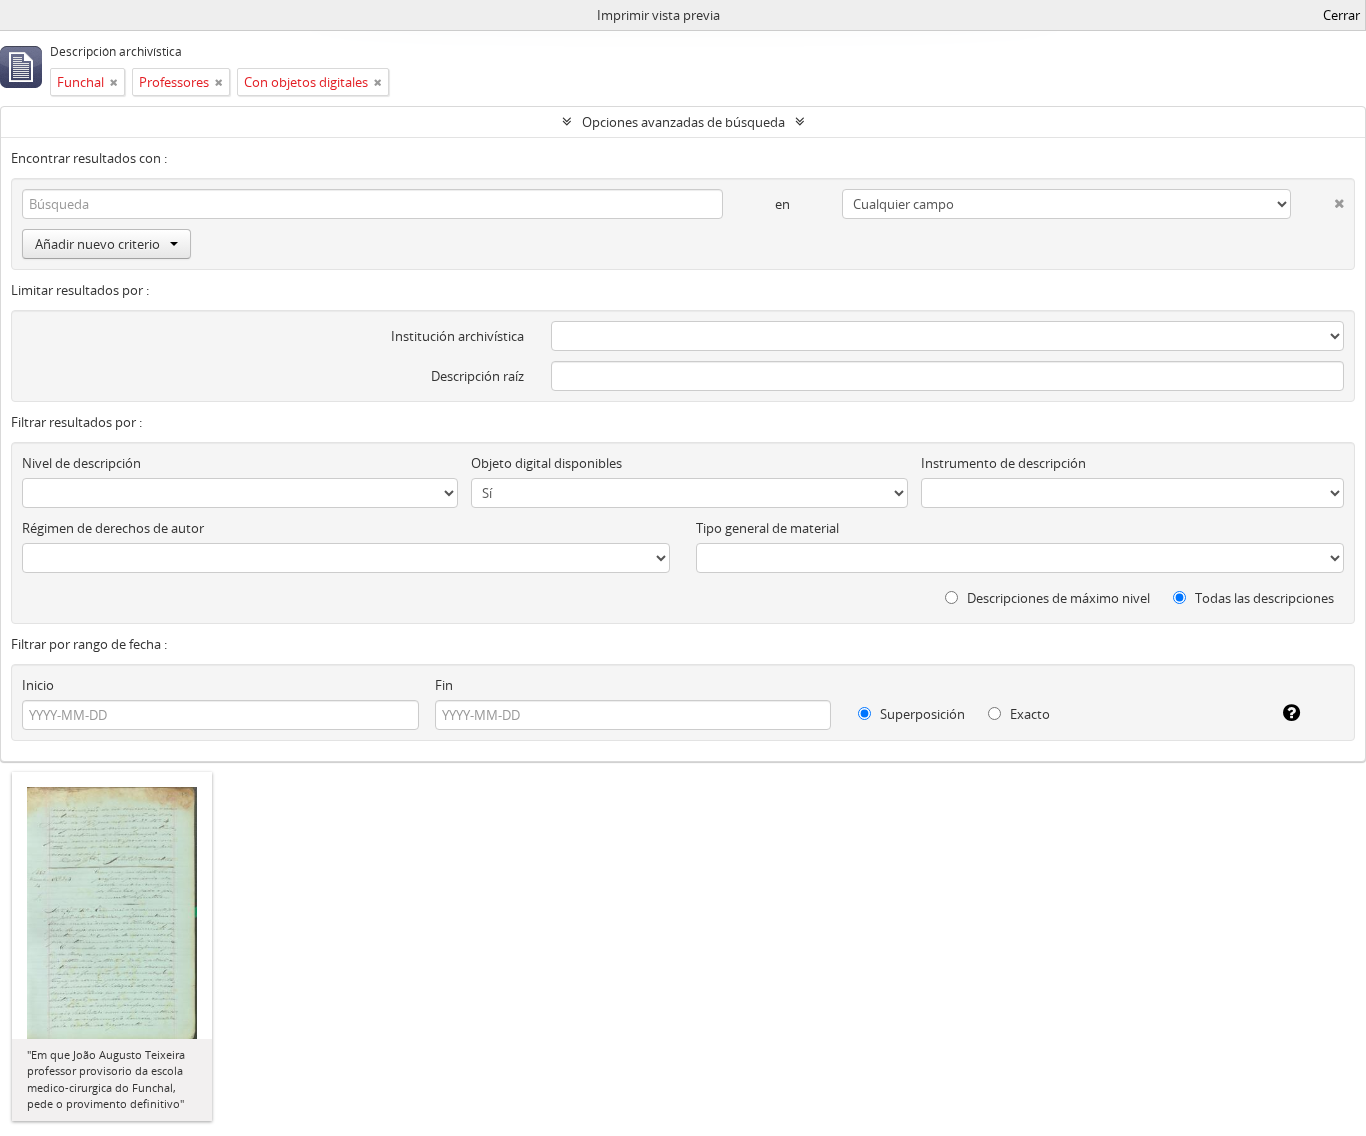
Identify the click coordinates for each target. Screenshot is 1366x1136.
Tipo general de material (767, 528)
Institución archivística (457, 336)
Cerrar (1341, 15)
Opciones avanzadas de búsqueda (683, 122)
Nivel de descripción (81, 463)
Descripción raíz (477, 376)
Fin (444, 685)
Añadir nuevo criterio (97, 244)
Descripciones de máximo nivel (1057, 598)
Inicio (38, 685)
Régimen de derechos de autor (113, 528)
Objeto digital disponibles (546, 463)
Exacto (1028, 714)
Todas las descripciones (1263, 598)
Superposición (921, 714)
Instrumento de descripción (1003, 463)
